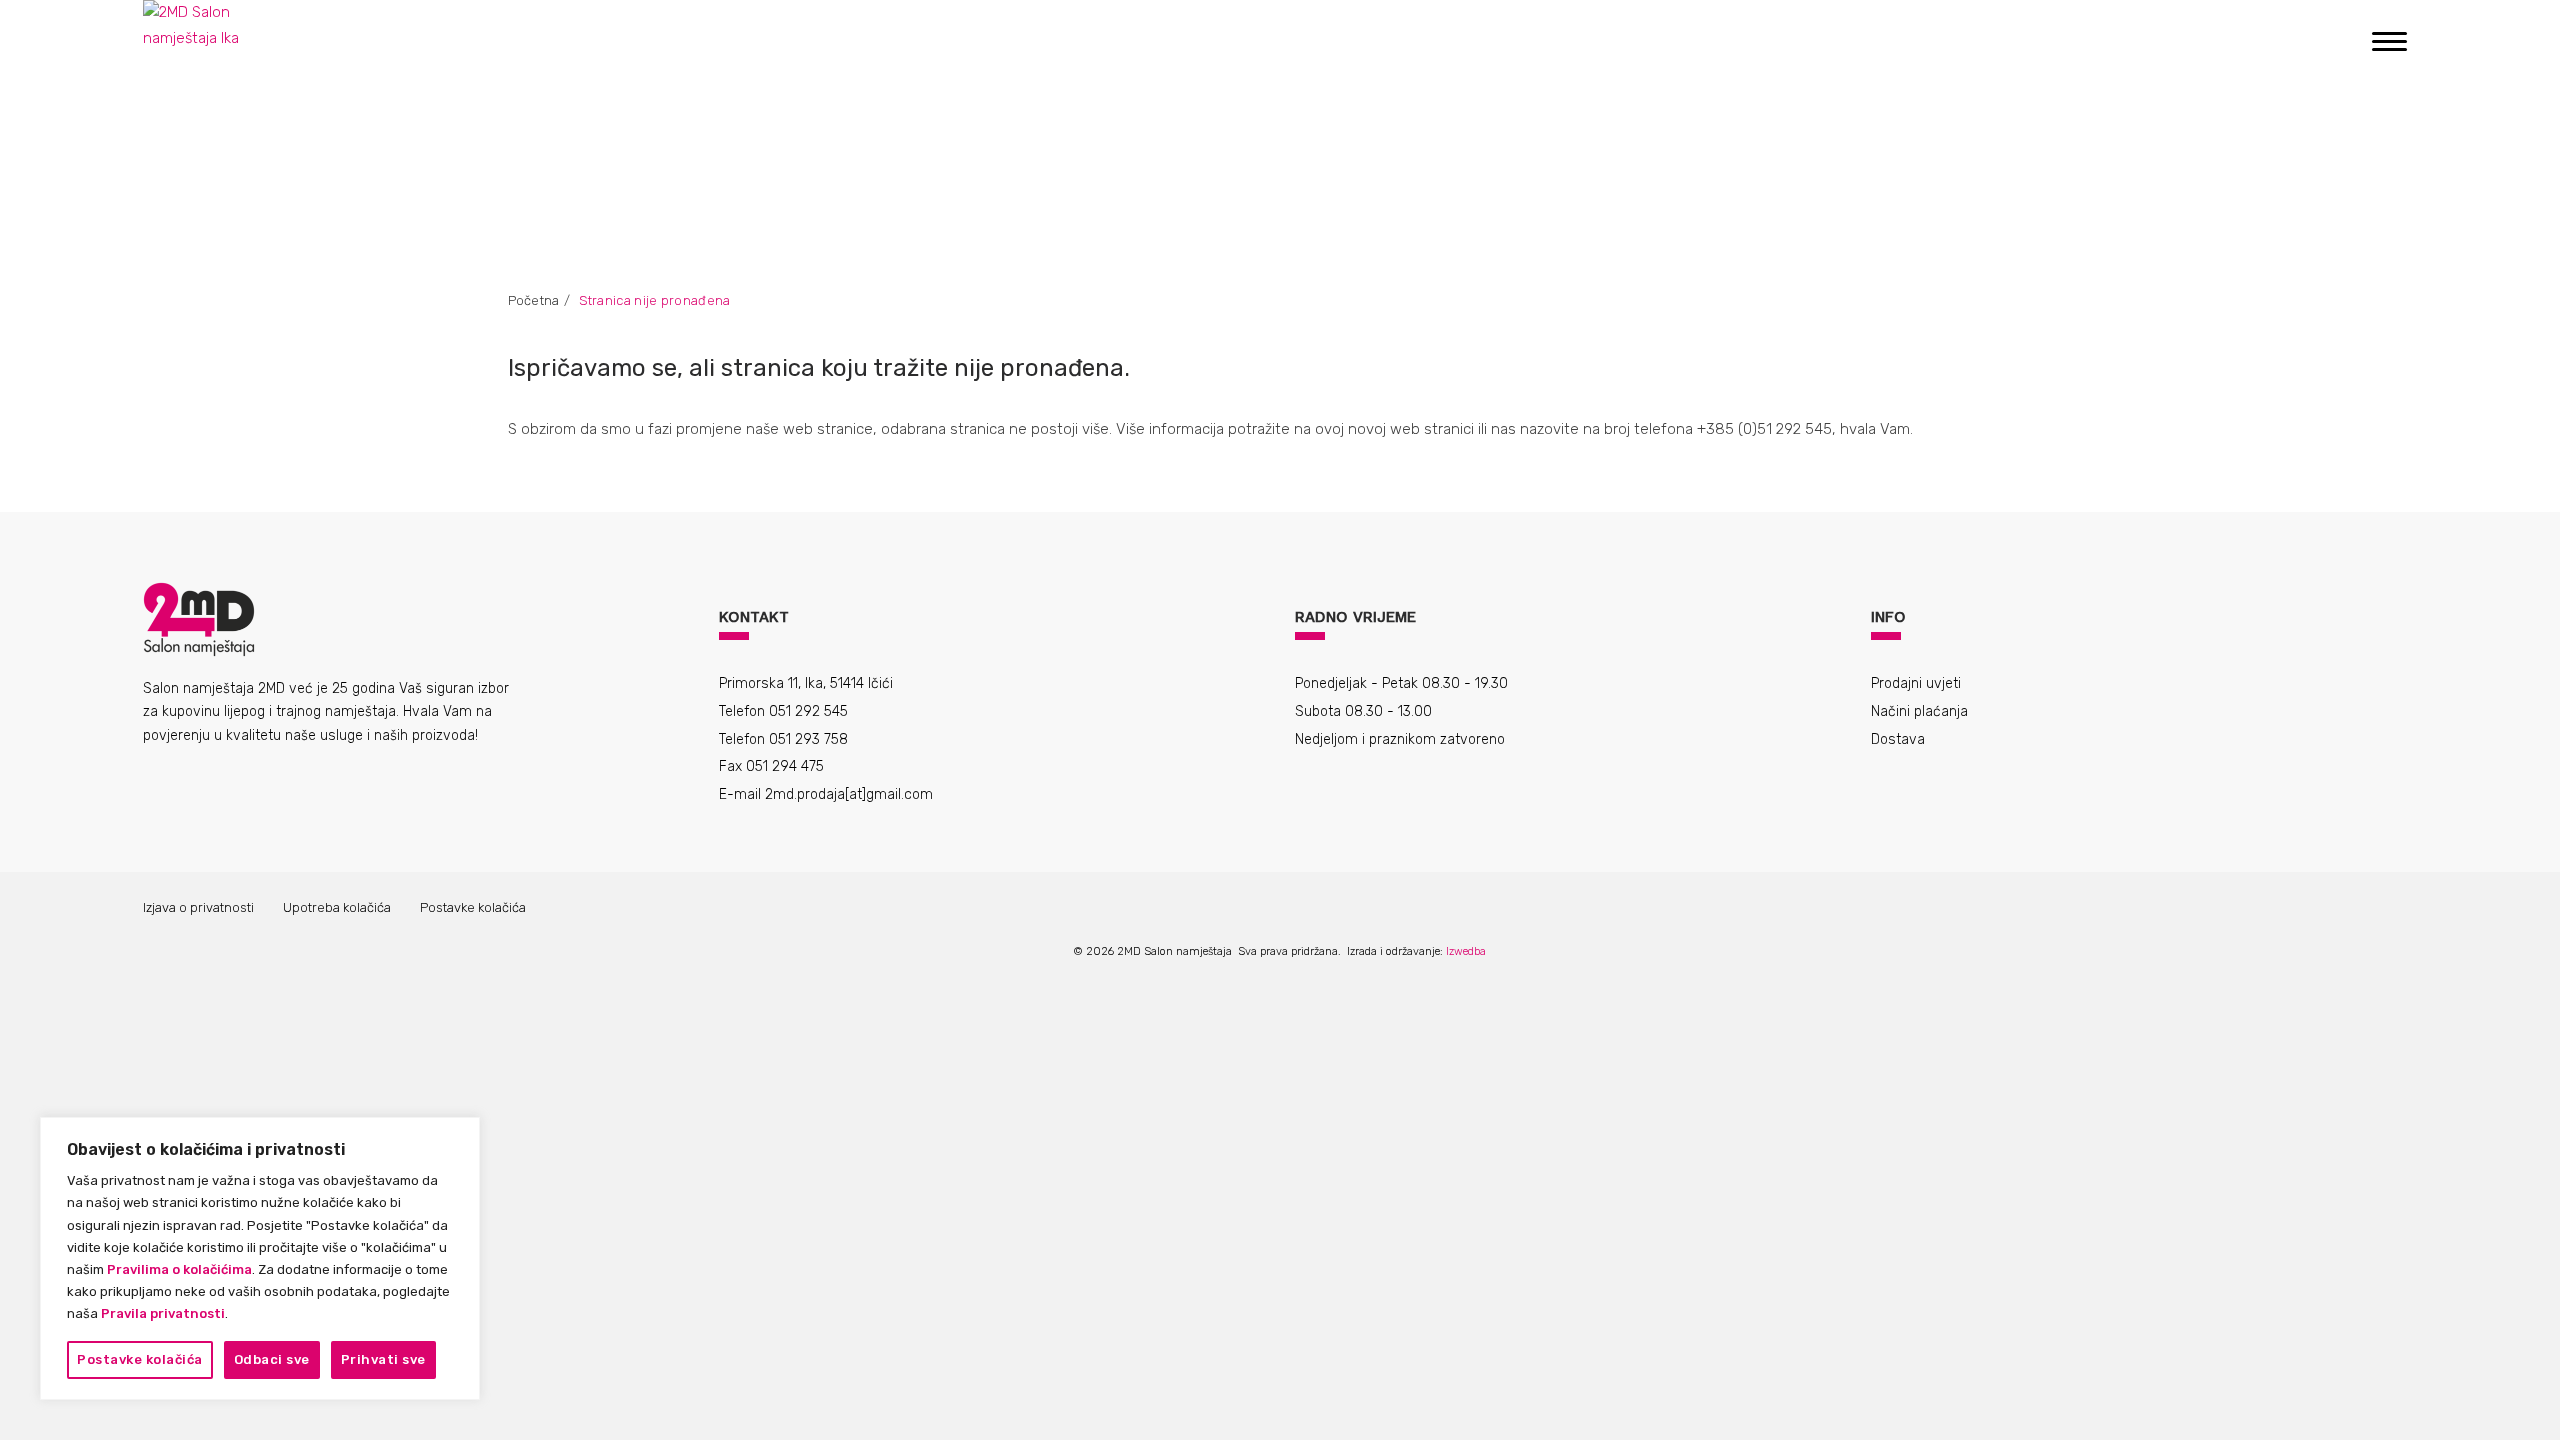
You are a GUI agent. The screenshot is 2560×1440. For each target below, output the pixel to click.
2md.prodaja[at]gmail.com (849, 794)
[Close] (455, 1142)
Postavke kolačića (140, 1359)
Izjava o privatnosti (198, 907)
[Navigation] (2389, 40)
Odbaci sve (272, 1359)
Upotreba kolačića (337, 907)
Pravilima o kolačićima (179, 1269)
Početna (534, 300)
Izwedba (1466, 951)
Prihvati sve (383, 1359)
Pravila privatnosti (163, 1313)
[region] (260, 1258)
